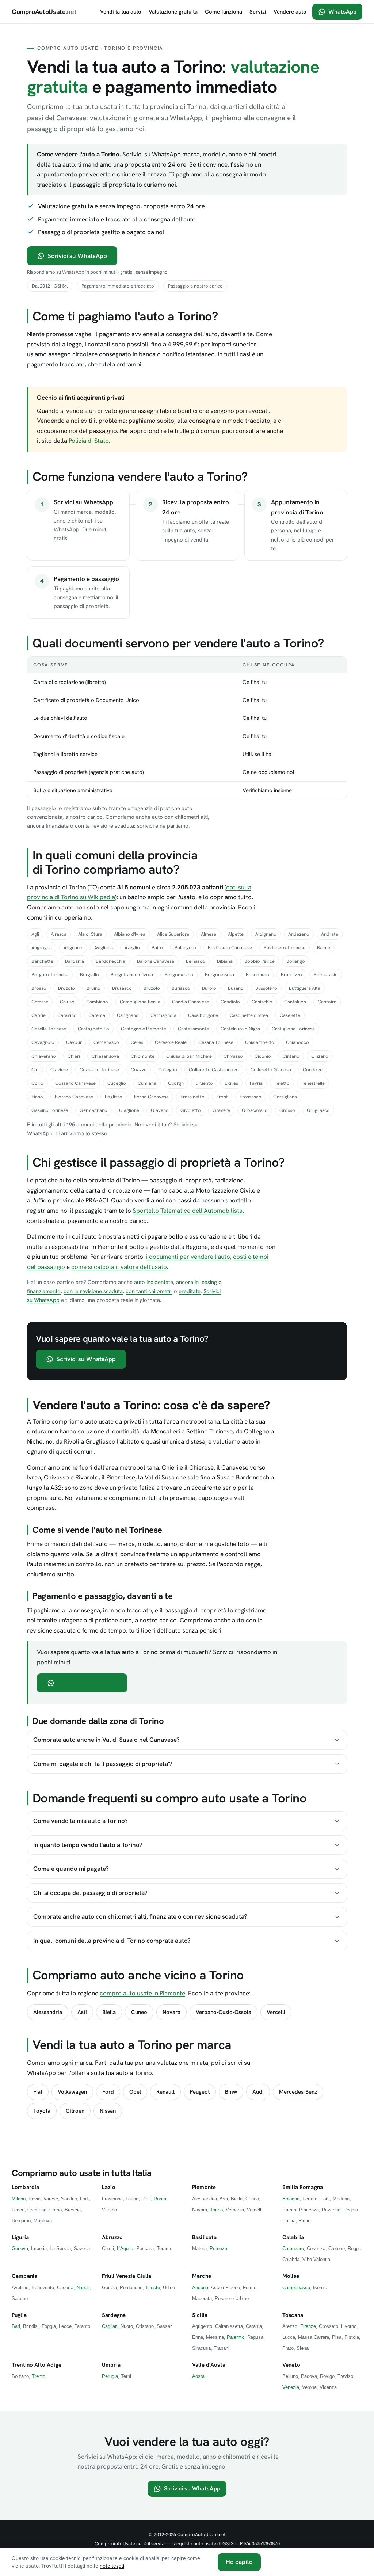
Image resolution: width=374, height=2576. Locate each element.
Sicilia (200, 2315)
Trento (39, 2376)
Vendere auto (290, 12)
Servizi (258, 12)
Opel (135, 2092)
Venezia (291, 2387)
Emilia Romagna (303, 2187)
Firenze (308, 2326)
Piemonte (204, 2187)
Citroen (75, 2111)
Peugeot (200, 2092)
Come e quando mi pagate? (71, 1869)
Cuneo (139, 2012)
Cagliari (110, 2326)
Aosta (198, 2376)
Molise (291, 2276)
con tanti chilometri (149, 1291)
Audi (258, 2092)
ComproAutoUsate (44, 12)
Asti (82, 2012)
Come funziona (224, 12)
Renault (165, 2092)
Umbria (111, 2365)
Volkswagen (72, 2092)
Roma (160, 2199)
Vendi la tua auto (121, 12)
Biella (109, 2012)
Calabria (293, 2237)
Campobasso (296, 2288)
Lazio (109, 2187)
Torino (216, 2210)
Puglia (19, 2315)
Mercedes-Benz (298, 2092)
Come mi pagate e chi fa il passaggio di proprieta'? (103, 1764)
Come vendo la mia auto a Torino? (81, 1821)
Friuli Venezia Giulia (127, 2276)
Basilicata (205, 2237)
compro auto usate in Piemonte (142, 1993)
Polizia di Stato (89, 441)
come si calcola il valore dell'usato (119, 1267)
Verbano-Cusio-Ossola (224, 2012)
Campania (24, 2276)
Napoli (83, 2288)
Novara (171, 2012)
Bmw (231, 2092)
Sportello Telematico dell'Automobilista (188, 1211)
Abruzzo (112, 2237)
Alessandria (48, 2012)
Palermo (236, 2337)
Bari (16, 2326)
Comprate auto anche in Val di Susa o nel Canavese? (106, 1740)
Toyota (42, 2111)
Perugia (110, 2376)
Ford (108, 2092)
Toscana (293, 2315)
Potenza (218, 2248)
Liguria (20, 2237)
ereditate (190, 1291)
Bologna (291, 2199)
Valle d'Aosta (209, 2365)
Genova (20, 2248)
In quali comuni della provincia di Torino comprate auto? (112, 1941)
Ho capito (239, 2562)
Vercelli (276, 2012)
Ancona (200, 2288)
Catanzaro (293, 2248)
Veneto (291, 2365)
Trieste (153, 2288)
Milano (19, 2199)
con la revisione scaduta (93, 1291)
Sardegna (114, 2315)
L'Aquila (125, 2248)
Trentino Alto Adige (37, 2365)
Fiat (38, 2092)
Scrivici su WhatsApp (77, 256)
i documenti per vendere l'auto (188, 1257)
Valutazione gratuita (173, 12)
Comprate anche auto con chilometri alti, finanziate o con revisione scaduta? (140, 1916)
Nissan (108, 2111)
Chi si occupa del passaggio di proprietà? (90, 1893)
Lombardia (25, 2187)
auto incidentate (154, 1282)
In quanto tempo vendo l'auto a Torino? (88, 1845)
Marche (202, 2276)
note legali (112, 2566)
